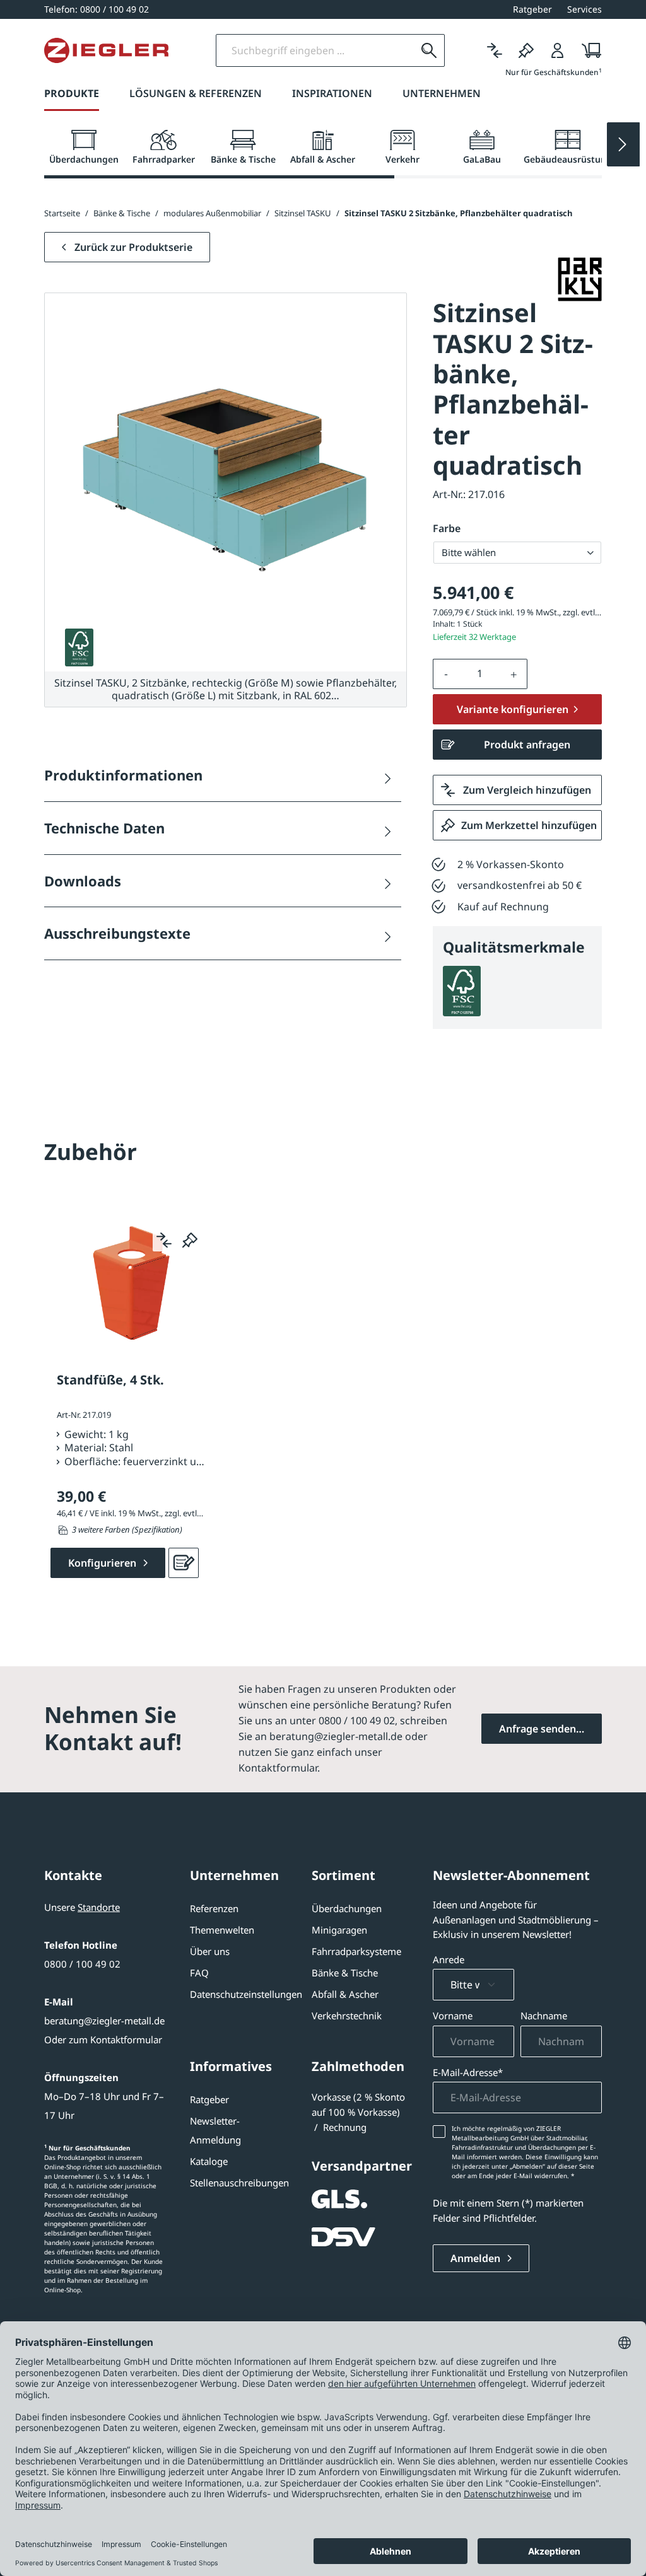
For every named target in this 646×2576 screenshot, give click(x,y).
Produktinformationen (123, 775)
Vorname (453, 2016)
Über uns (210, 1951)
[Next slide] (623, 144)
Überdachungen (347, 1908)
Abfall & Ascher (345, 1994)
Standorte (99, 1907)
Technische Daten (104, 828)
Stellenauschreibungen (239, 2183)
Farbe (447, 528)
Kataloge (209, 2161)
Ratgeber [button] (532, 9)
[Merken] (526, 50)
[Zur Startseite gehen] (106, 50)
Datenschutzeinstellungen (246, 1994)
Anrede (449, 1959)
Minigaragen (339, 1930)
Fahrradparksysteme (356, 1951)
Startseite (62, 213)
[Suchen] (429, 50)
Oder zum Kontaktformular (103, 2039)
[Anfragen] (184, 1563)
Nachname (544, 2016)
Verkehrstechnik (347, 2016)
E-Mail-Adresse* (468, 2072)
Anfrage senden (537, 1729)
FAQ (199, 1973)
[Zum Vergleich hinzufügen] (164, 1240)
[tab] (84, 148)
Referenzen (214, 1908)
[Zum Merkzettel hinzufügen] (190, 1240)
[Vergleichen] (495, 50)
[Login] (558, 50)
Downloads (83, 881)
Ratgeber (209, 2099)
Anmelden (477, 2258)
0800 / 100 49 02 (82, 1964)
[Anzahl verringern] (446, 674)
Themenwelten (222, 1930)
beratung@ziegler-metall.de (104, 2021)
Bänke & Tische (345, 1973)
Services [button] (584, 9)
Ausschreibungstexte (117, 933)
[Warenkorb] (588, 50)
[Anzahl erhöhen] (514, 674)
